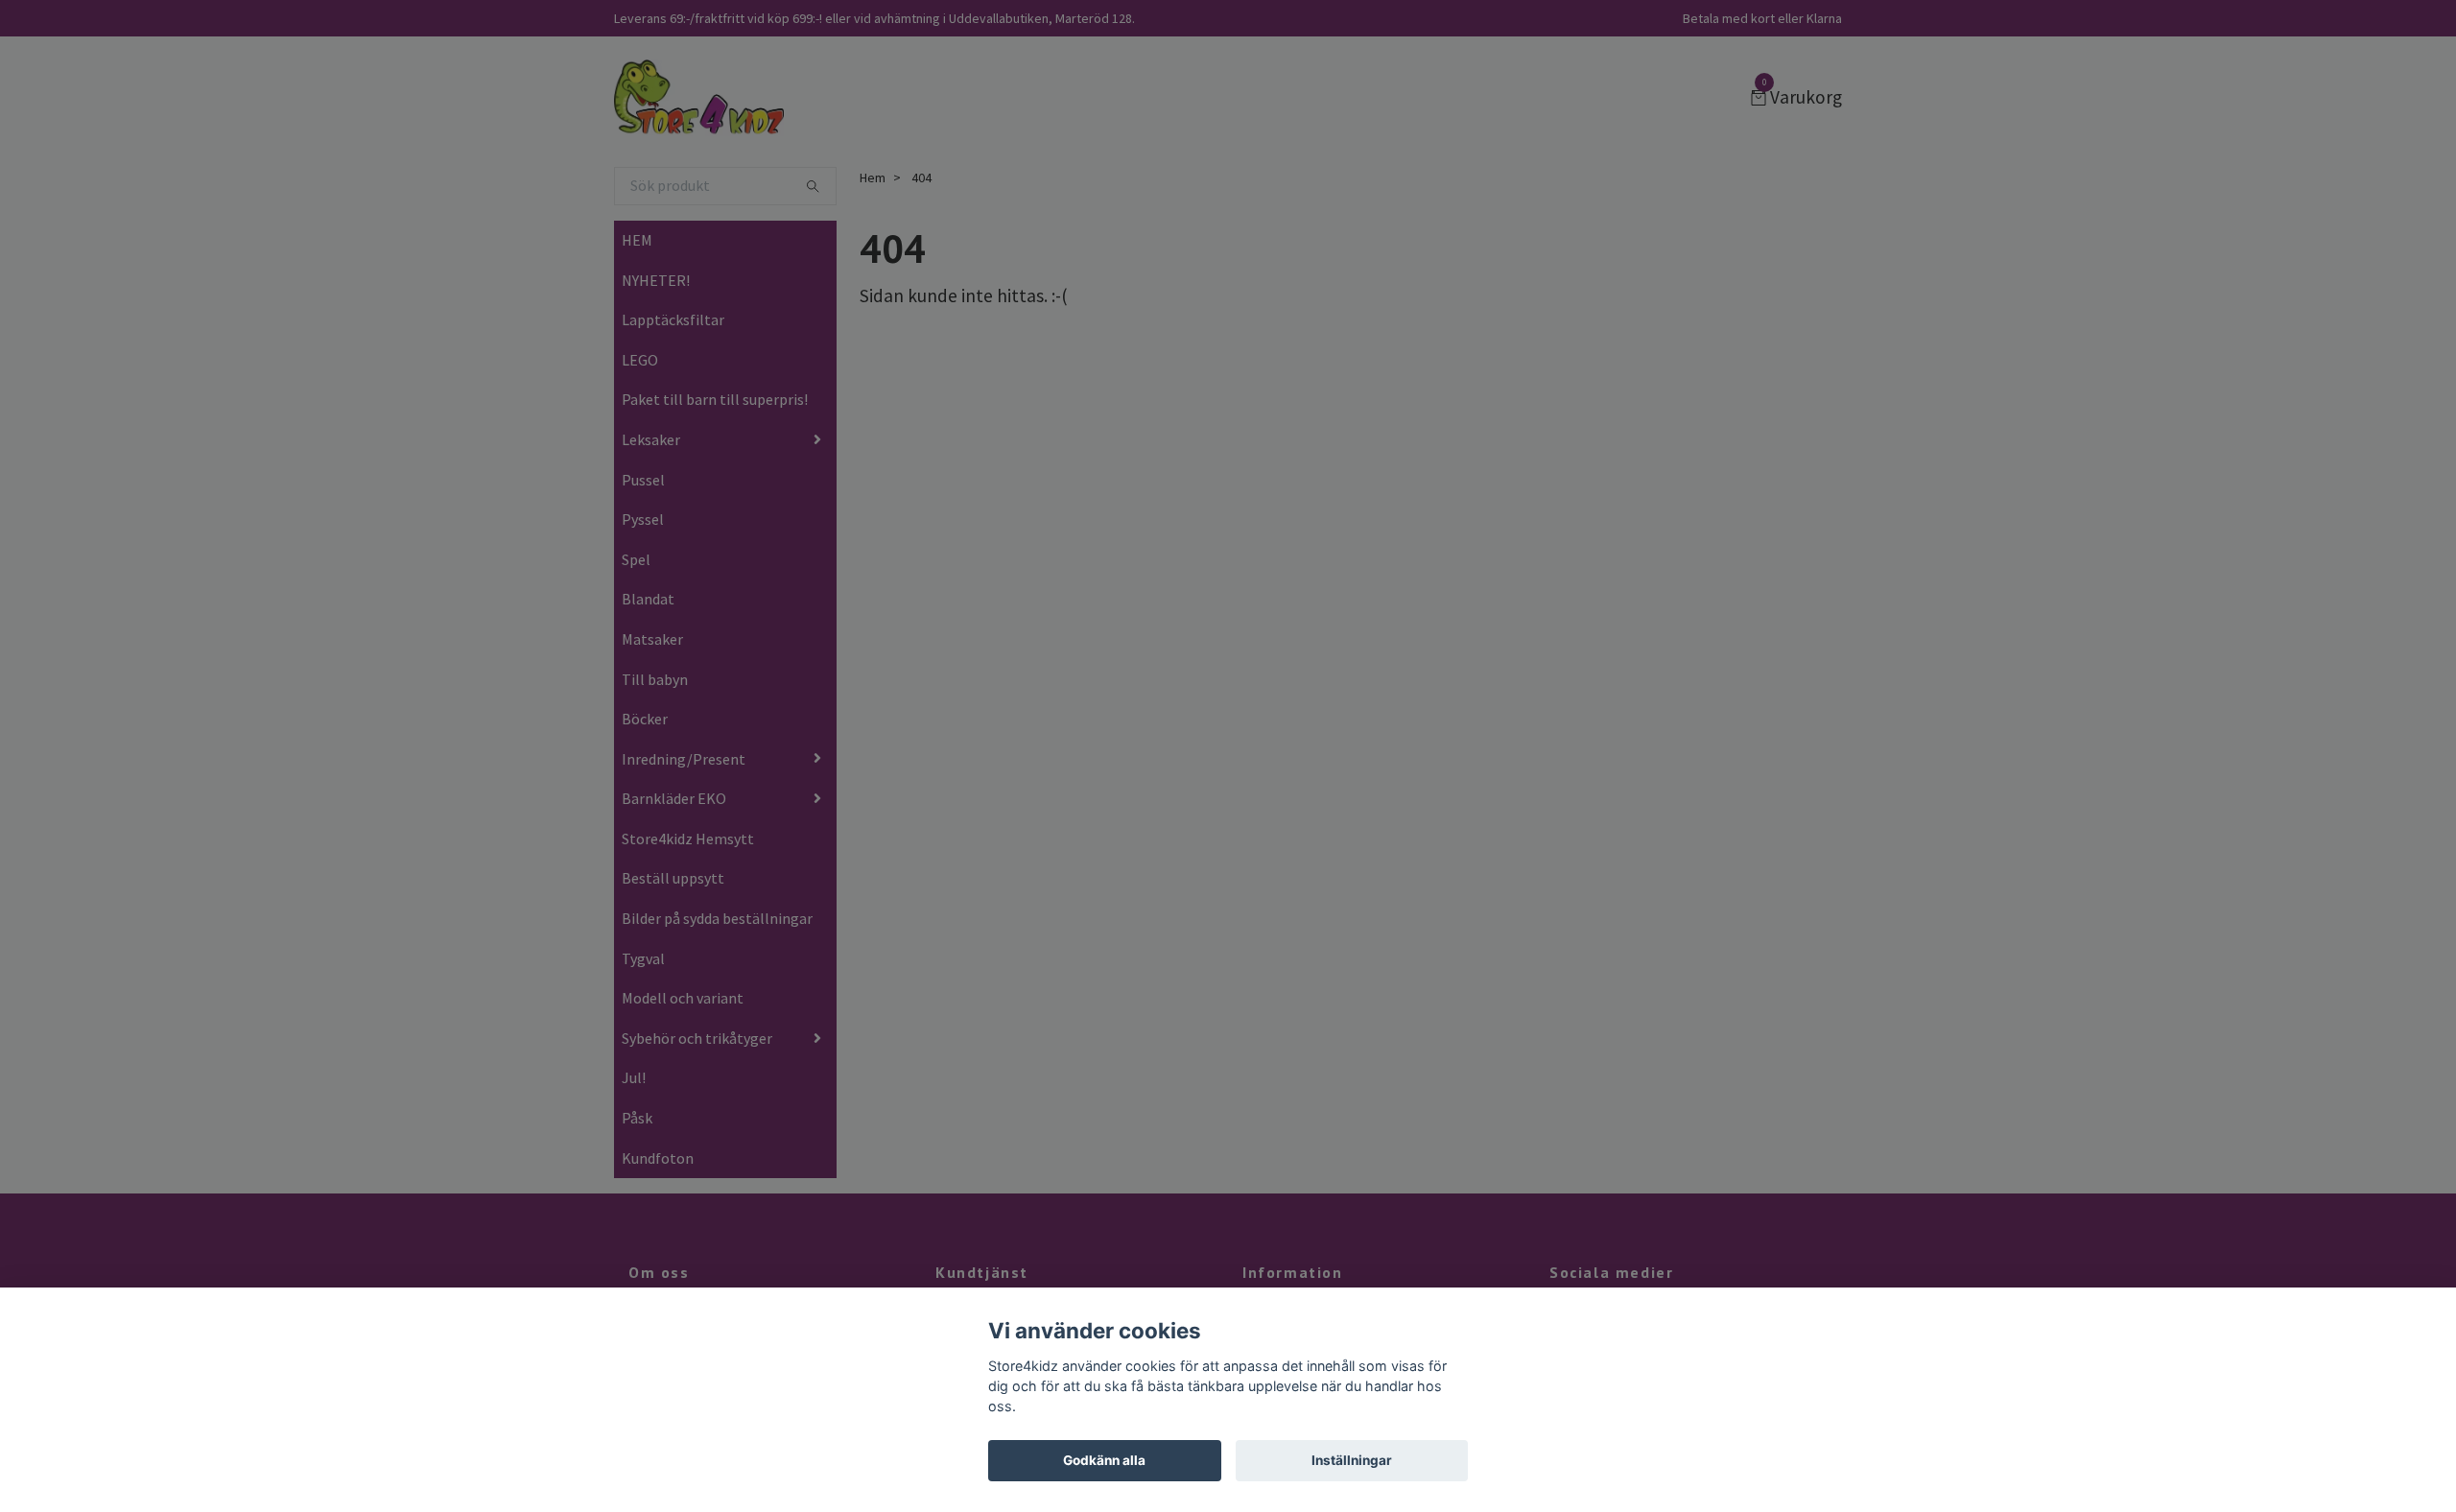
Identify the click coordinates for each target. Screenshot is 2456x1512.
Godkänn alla (1104, 1460)
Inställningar (1352, 1460)
